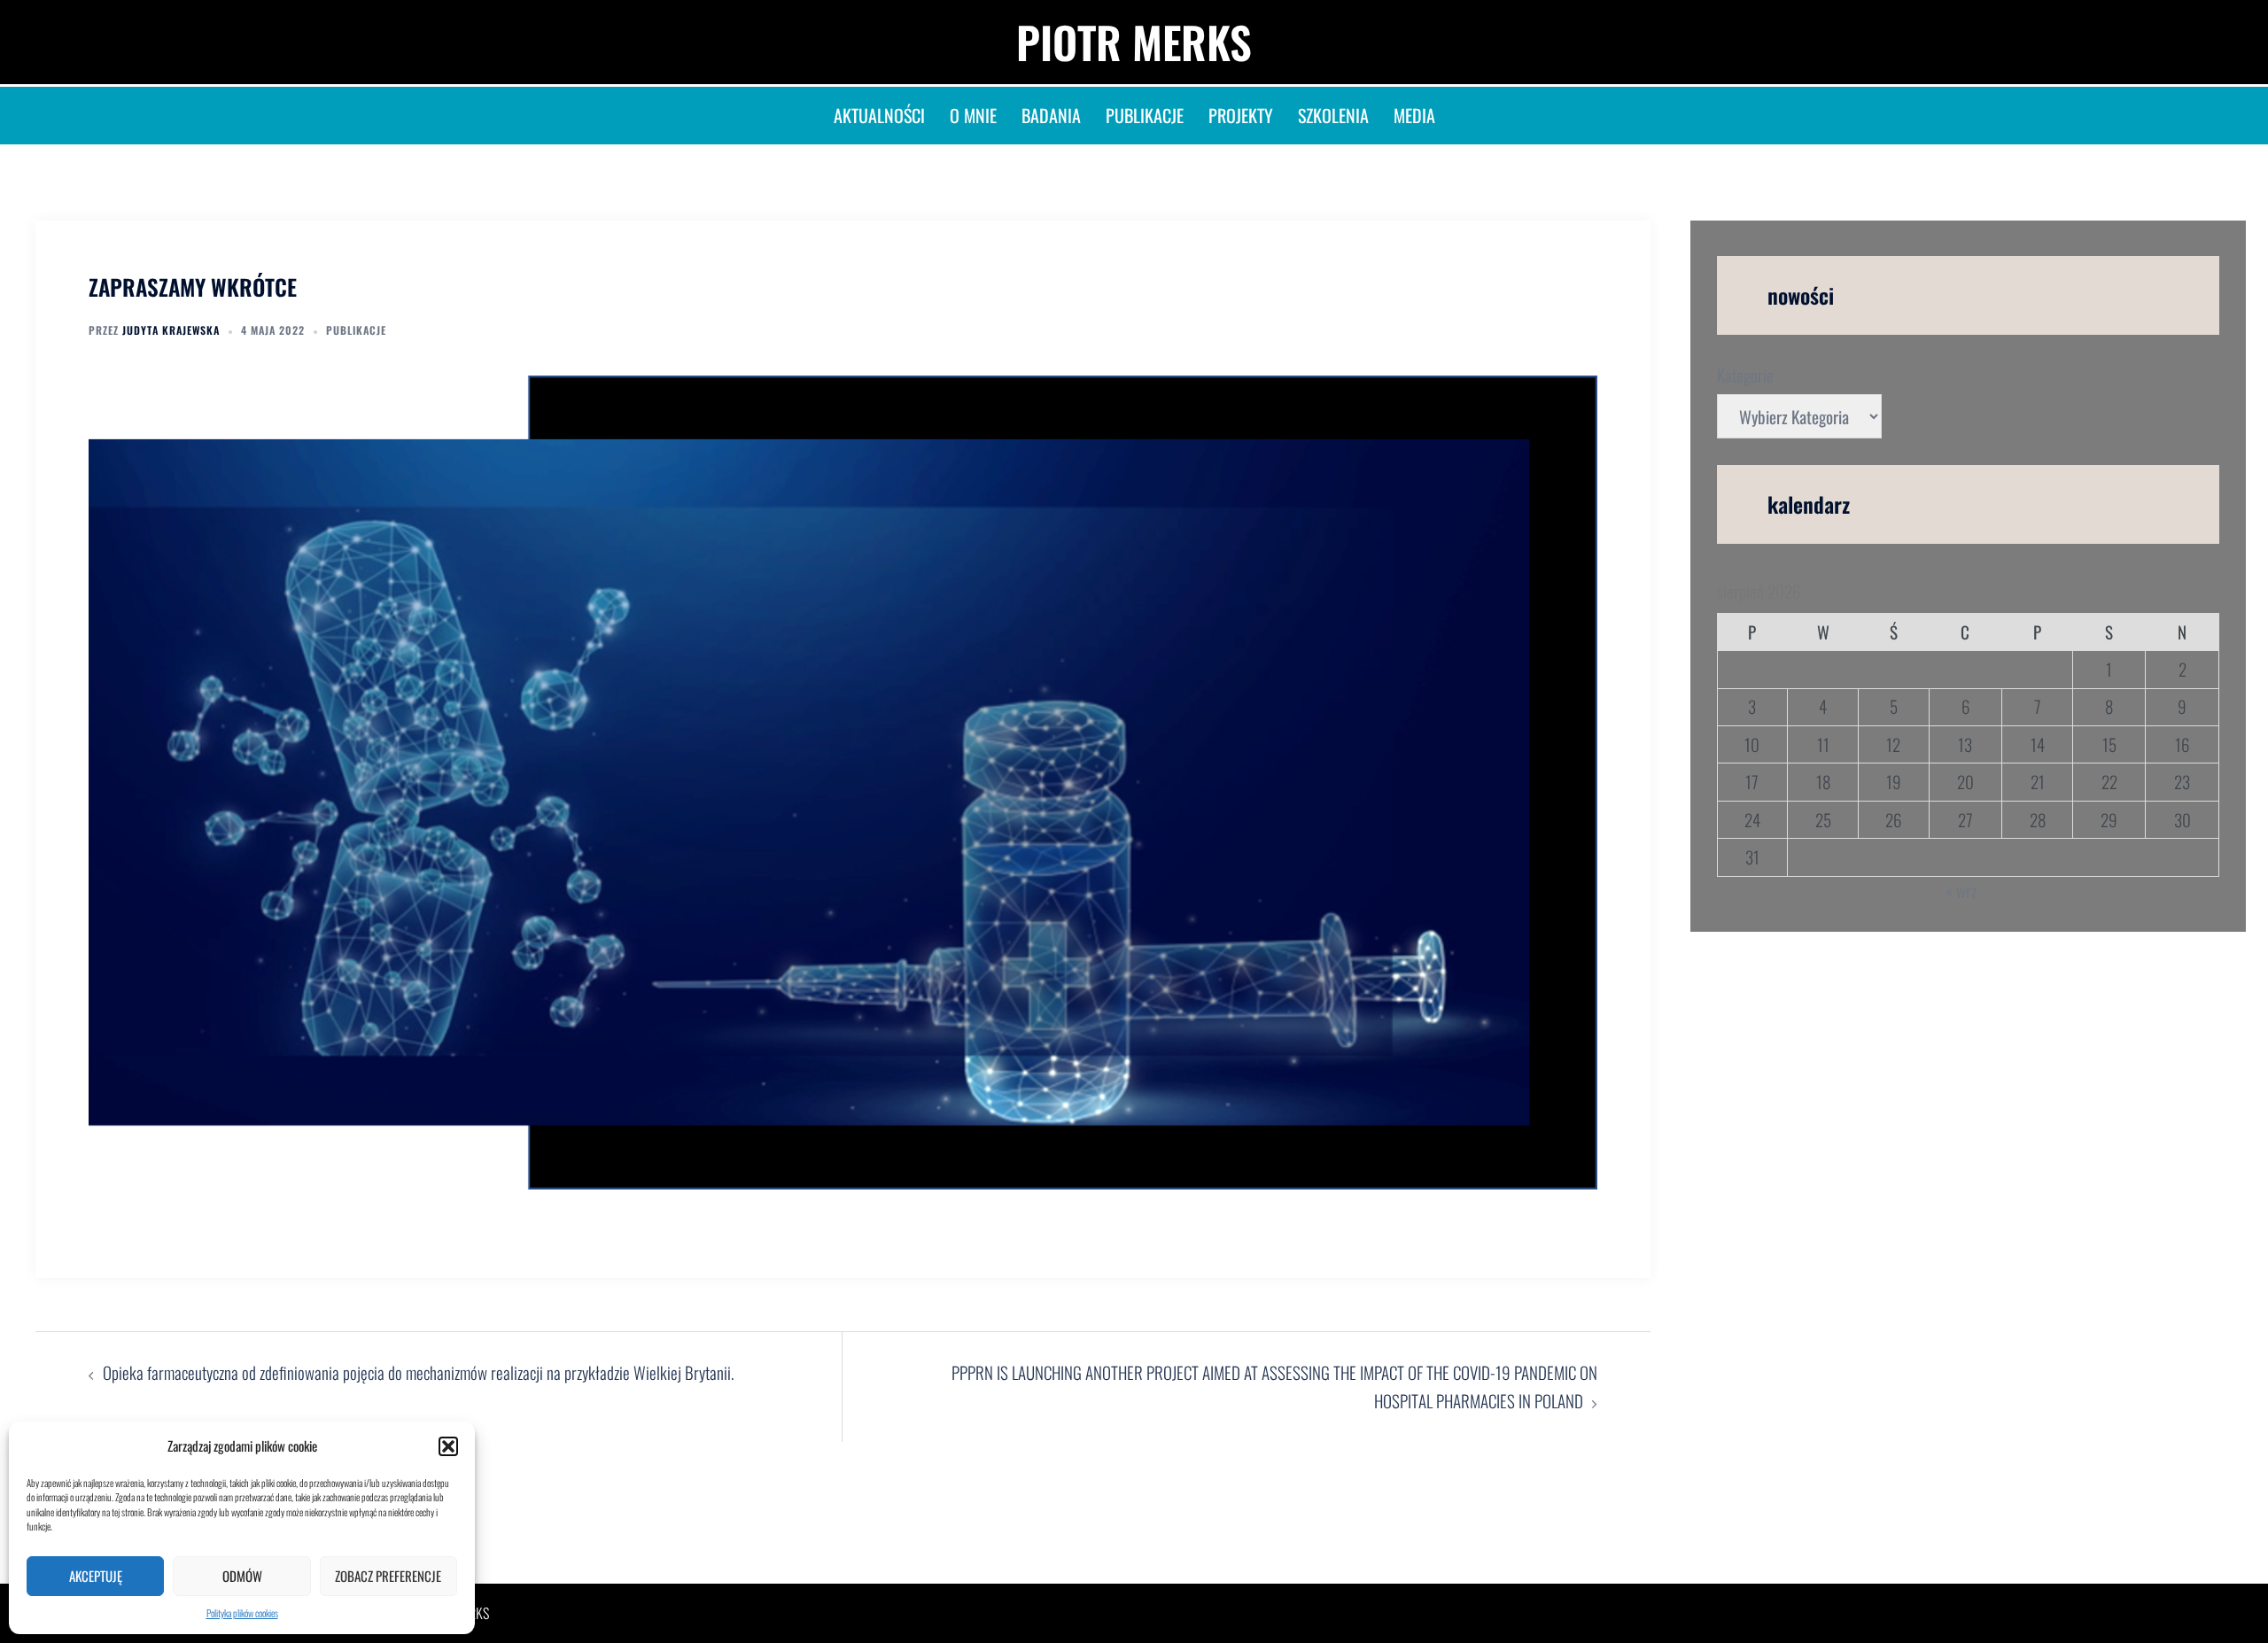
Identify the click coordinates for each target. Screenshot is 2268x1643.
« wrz (1961, 890)
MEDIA (1414, 115)
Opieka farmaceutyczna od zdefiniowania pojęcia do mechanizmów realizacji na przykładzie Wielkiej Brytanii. (420, 1372)
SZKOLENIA (1333, 115)
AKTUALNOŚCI (879, 115)
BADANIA (1051, 115)
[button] (448, 1446)
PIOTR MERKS (1134, 42)
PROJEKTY (1241, 115)
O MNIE (973, 115)
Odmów (242, 1576)
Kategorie (1745, 375)
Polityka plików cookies (242, 1613)
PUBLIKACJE (1145, 115)
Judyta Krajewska (171, 330)
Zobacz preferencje (388, 1576)
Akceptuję (96, 1576)
